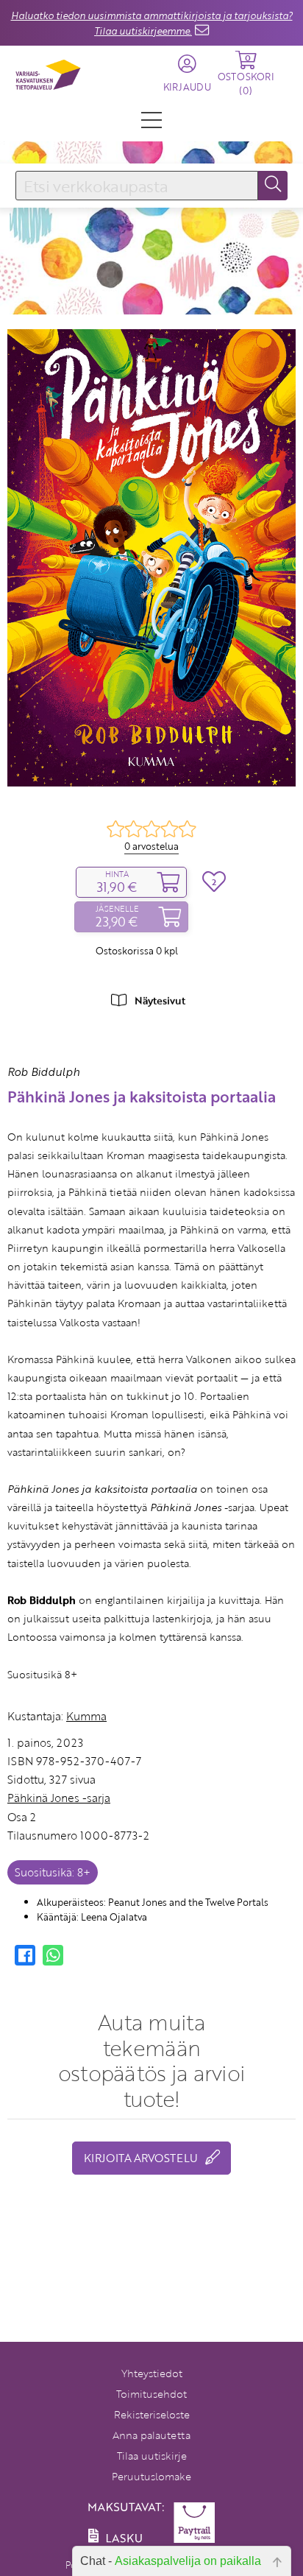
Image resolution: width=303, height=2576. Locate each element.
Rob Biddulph (43, 1071)
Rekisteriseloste (152, 2414)
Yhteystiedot (152, 2373)
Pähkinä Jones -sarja (59, 1798)
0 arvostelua (151, 846)
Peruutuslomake (151, 2476)
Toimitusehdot (151, 2394)
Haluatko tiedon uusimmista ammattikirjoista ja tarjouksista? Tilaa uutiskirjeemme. (152, 23)
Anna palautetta (151, 2435)
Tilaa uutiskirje (152, 2456)
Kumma (86, 1716)
